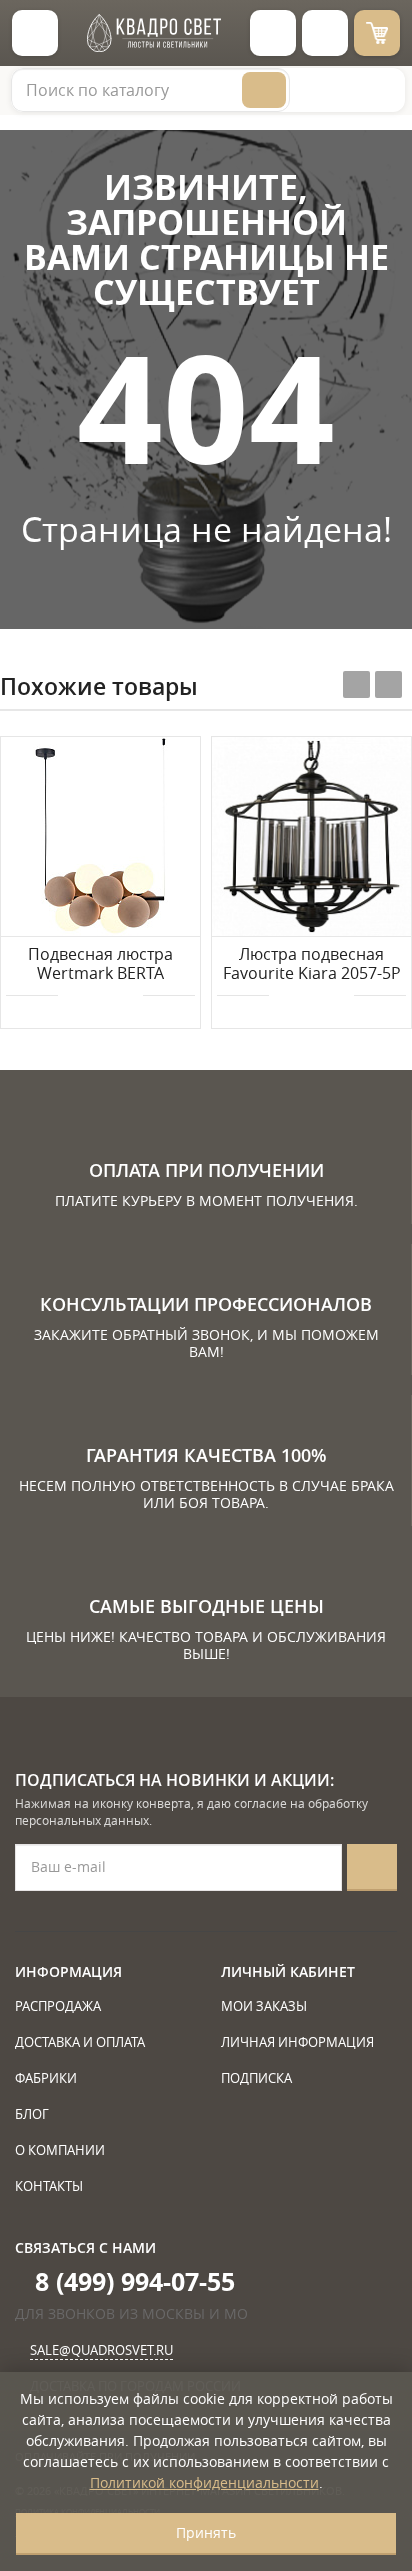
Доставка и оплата (80, 2042)
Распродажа (58, 2006)
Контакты (49, 2186)
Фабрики (46, 2078)
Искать (264, 90)
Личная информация (297, 2042)
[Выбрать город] (273, 33)
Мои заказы (264, 2006)
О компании (60, 2150)
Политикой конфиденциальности (204, 2482)
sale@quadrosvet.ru (101, 2350)
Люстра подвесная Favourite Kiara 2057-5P (312, 964)
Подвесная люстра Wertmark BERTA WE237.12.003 (100, 965)
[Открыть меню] (35, 33)
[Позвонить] (325, 33)
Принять (206, 2532)
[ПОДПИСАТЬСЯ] (372, 1867)
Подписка (256, 2078)
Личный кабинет (288, 1971)
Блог (32, 2114)
